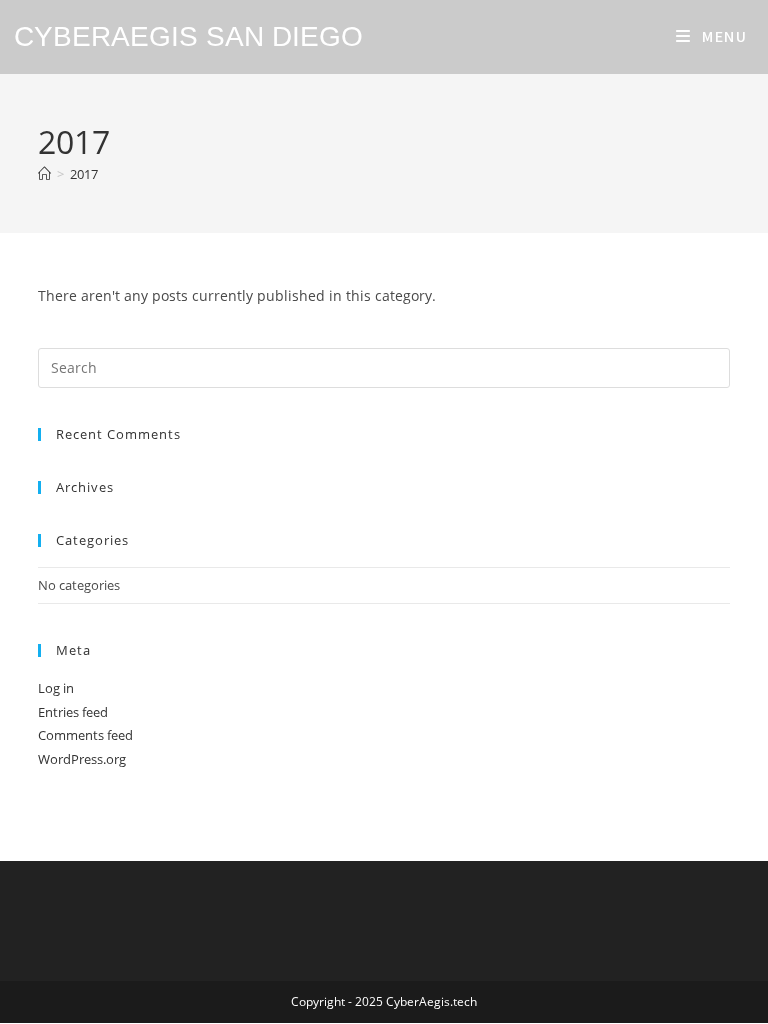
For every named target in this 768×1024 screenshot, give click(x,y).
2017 (84, 174)
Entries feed (73, 712)
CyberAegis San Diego (188, 36)
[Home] (44, 174)
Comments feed (85, 735)
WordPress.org (82, 759)
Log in (56, 688)
